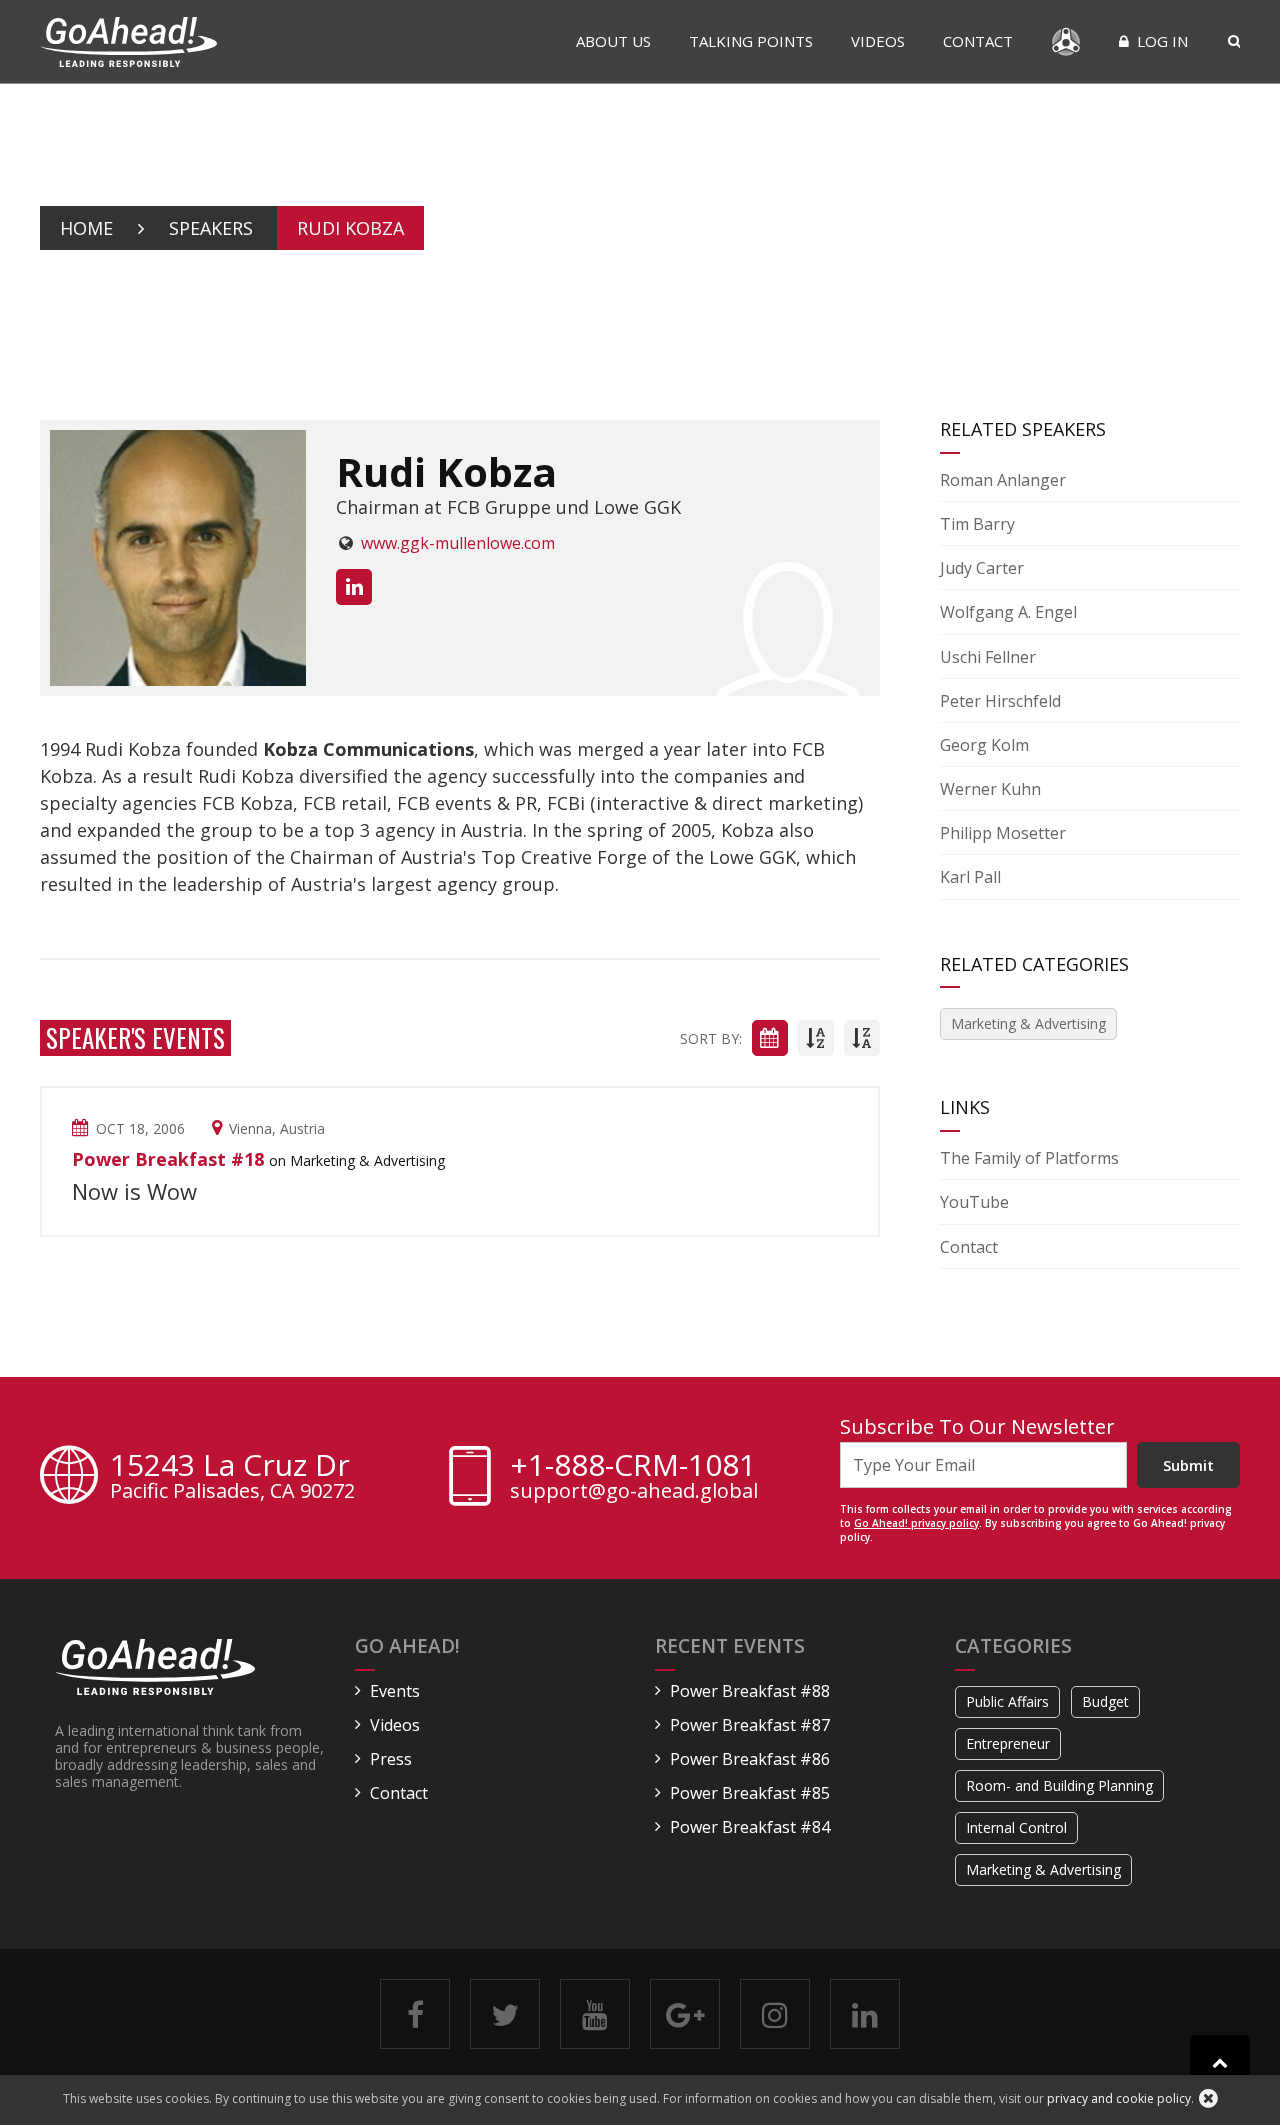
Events (395, 1691)
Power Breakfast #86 (750, 1759)
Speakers (211, 228)
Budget (1105, 1701)
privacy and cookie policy (1119, 2098)
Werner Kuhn (990, 789)
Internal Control (1016, 1827)
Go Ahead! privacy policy (916, 1523)
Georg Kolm (984, 745)
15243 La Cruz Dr (232, 1478)
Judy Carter (982, 568)
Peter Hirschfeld (1000, 701)
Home (86, 228)
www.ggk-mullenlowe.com (458, 543)
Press (391, 1759)
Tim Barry (977, 524)
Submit (1188, 1465)
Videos (878, 41)
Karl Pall (970, 877)
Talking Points (751, 41)
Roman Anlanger (1003, 480)
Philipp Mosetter (1003, 833)
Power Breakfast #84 (750, 1827)
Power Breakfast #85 (750, 1793)
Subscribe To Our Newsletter (977, 1426)
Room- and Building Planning (1059, 1785)
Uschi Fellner (988, 657)
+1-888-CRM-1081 (633, 1465)
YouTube (974, 1202)
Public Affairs (1007, 1701)
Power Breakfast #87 (750, 1725)
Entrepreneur (1008, 1743)
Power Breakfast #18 (168, 1159)
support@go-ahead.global (634, 1491)
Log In (1160, 41)
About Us (613, 41)
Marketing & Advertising (1028, 1023)
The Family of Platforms (1029, 1158)
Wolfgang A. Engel (1008, 612)
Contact (978, 41)
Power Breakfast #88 (750, 1691)
